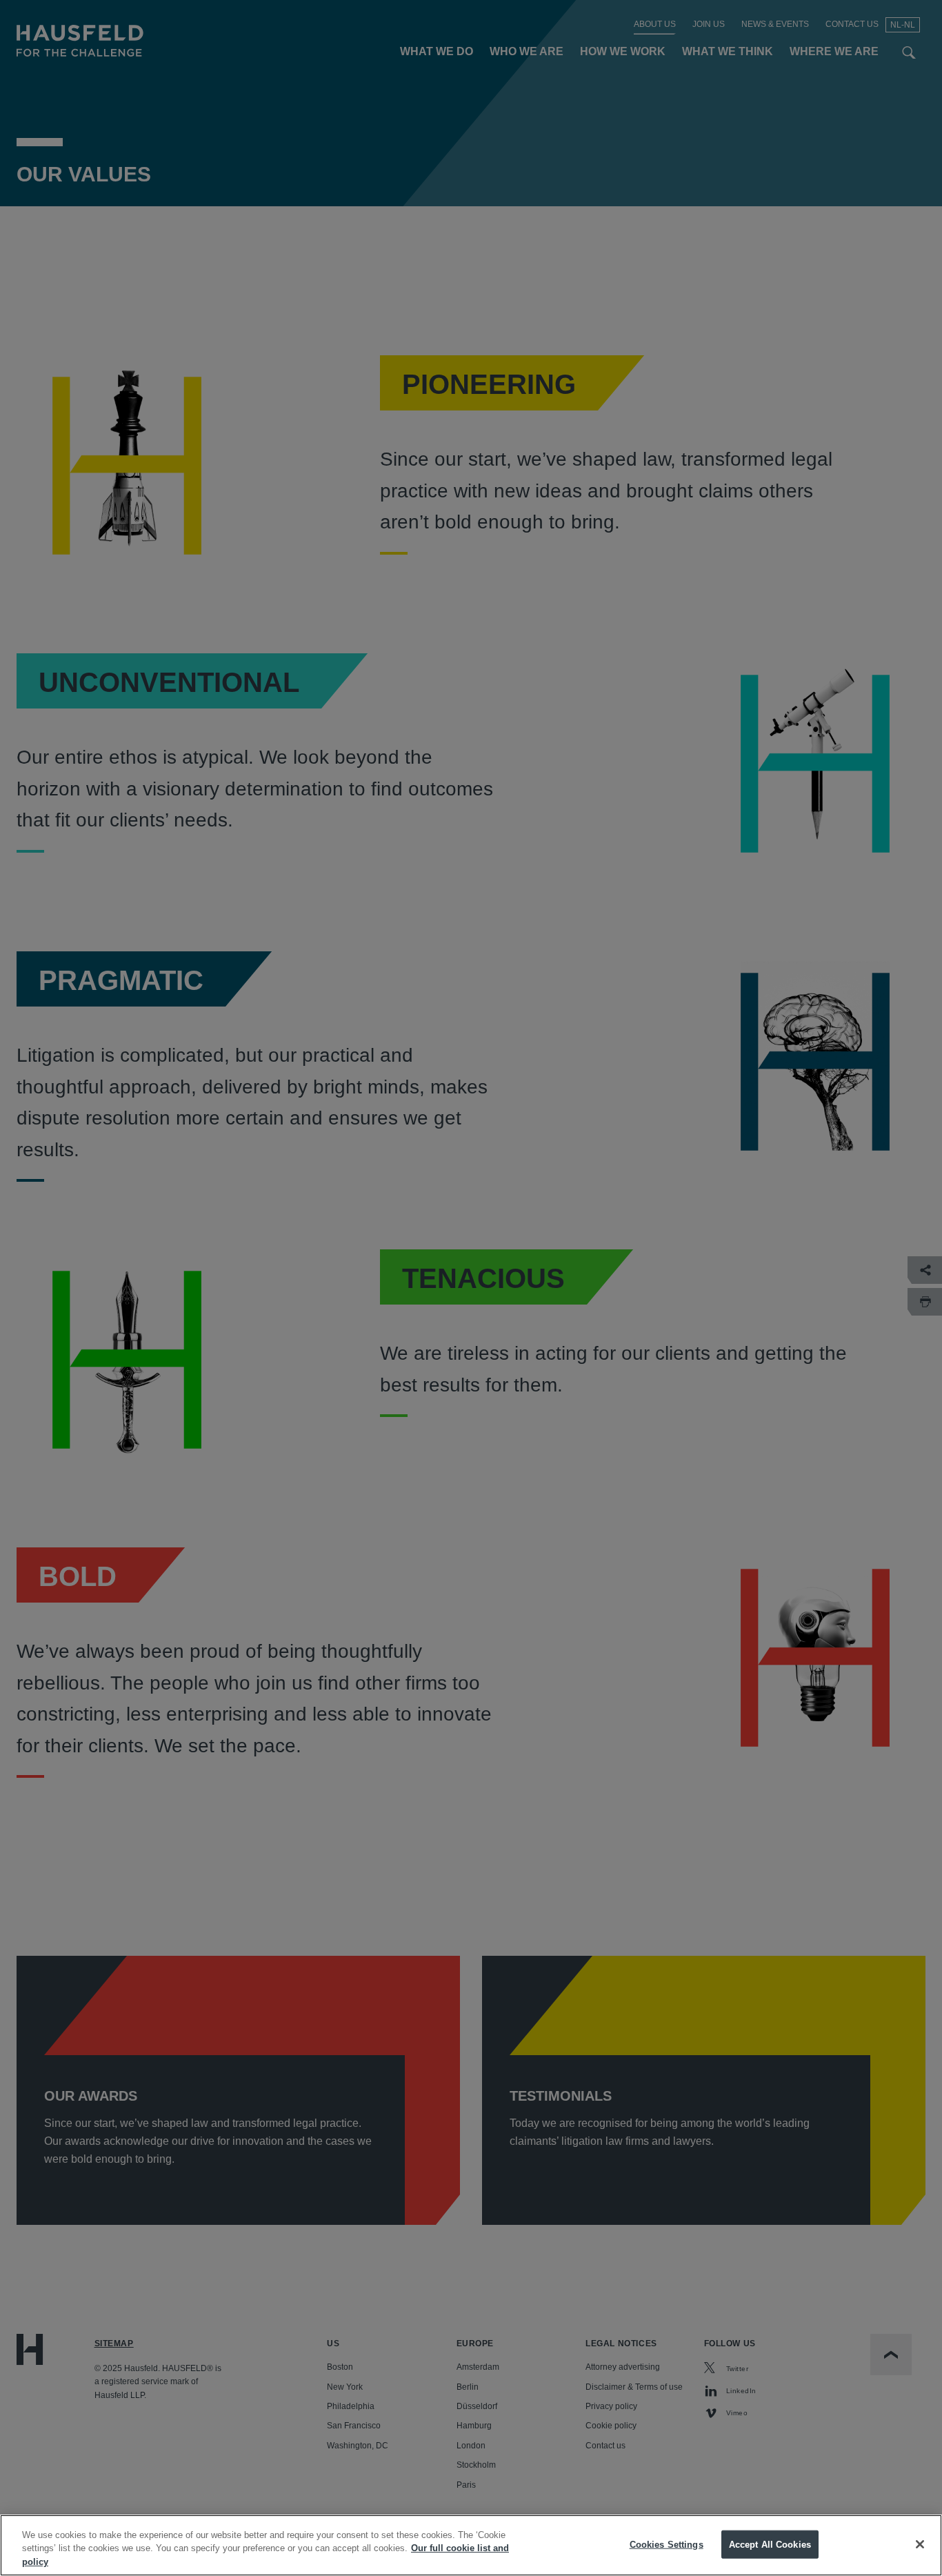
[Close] (920, 2544)
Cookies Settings (667, 2544)
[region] (471, 2545)
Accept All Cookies (770, 2544)
